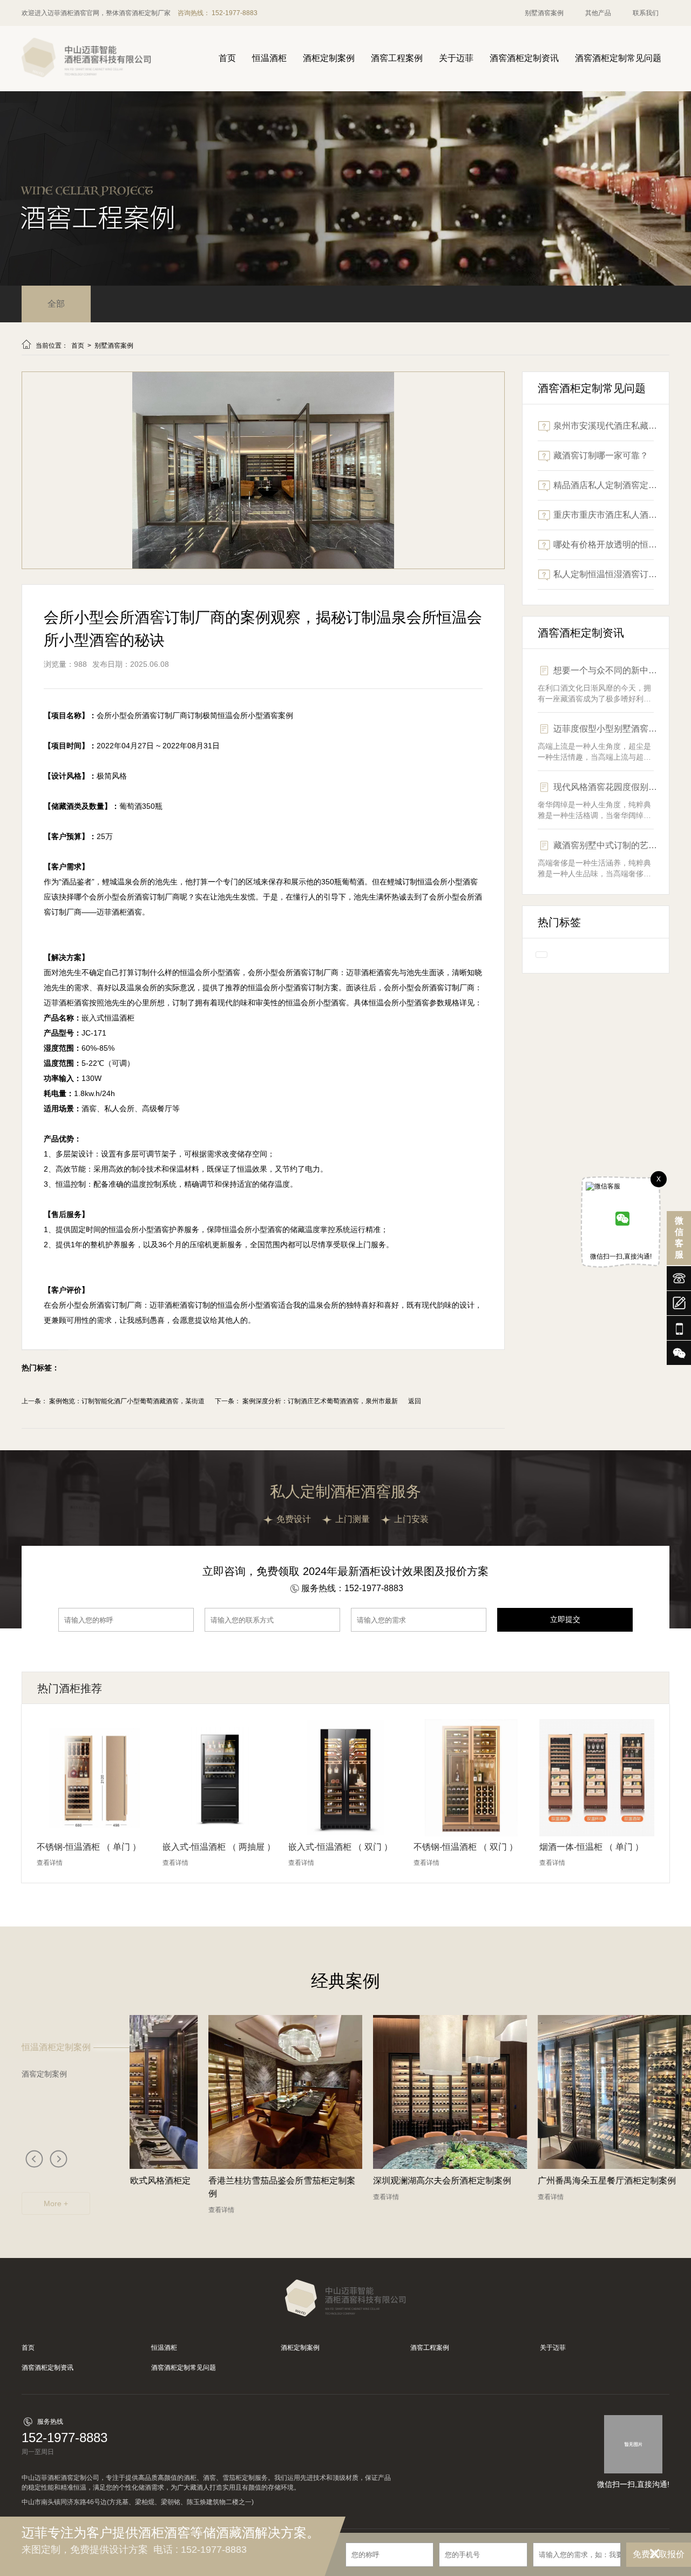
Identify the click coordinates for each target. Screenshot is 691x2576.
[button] (34, 2158)
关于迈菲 (456, 58)
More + (56, 2203)
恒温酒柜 (269, 58)
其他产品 (598, 13)
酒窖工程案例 (397, 58)
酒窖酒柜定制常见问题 (618, 58)
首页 (227, 58)
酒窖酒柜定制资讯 (524, 58)
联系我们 (646, 13)
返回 (415, 1401)
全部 (56, 304)
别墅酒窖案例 (544, 13)
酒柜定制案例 (329, 58)
